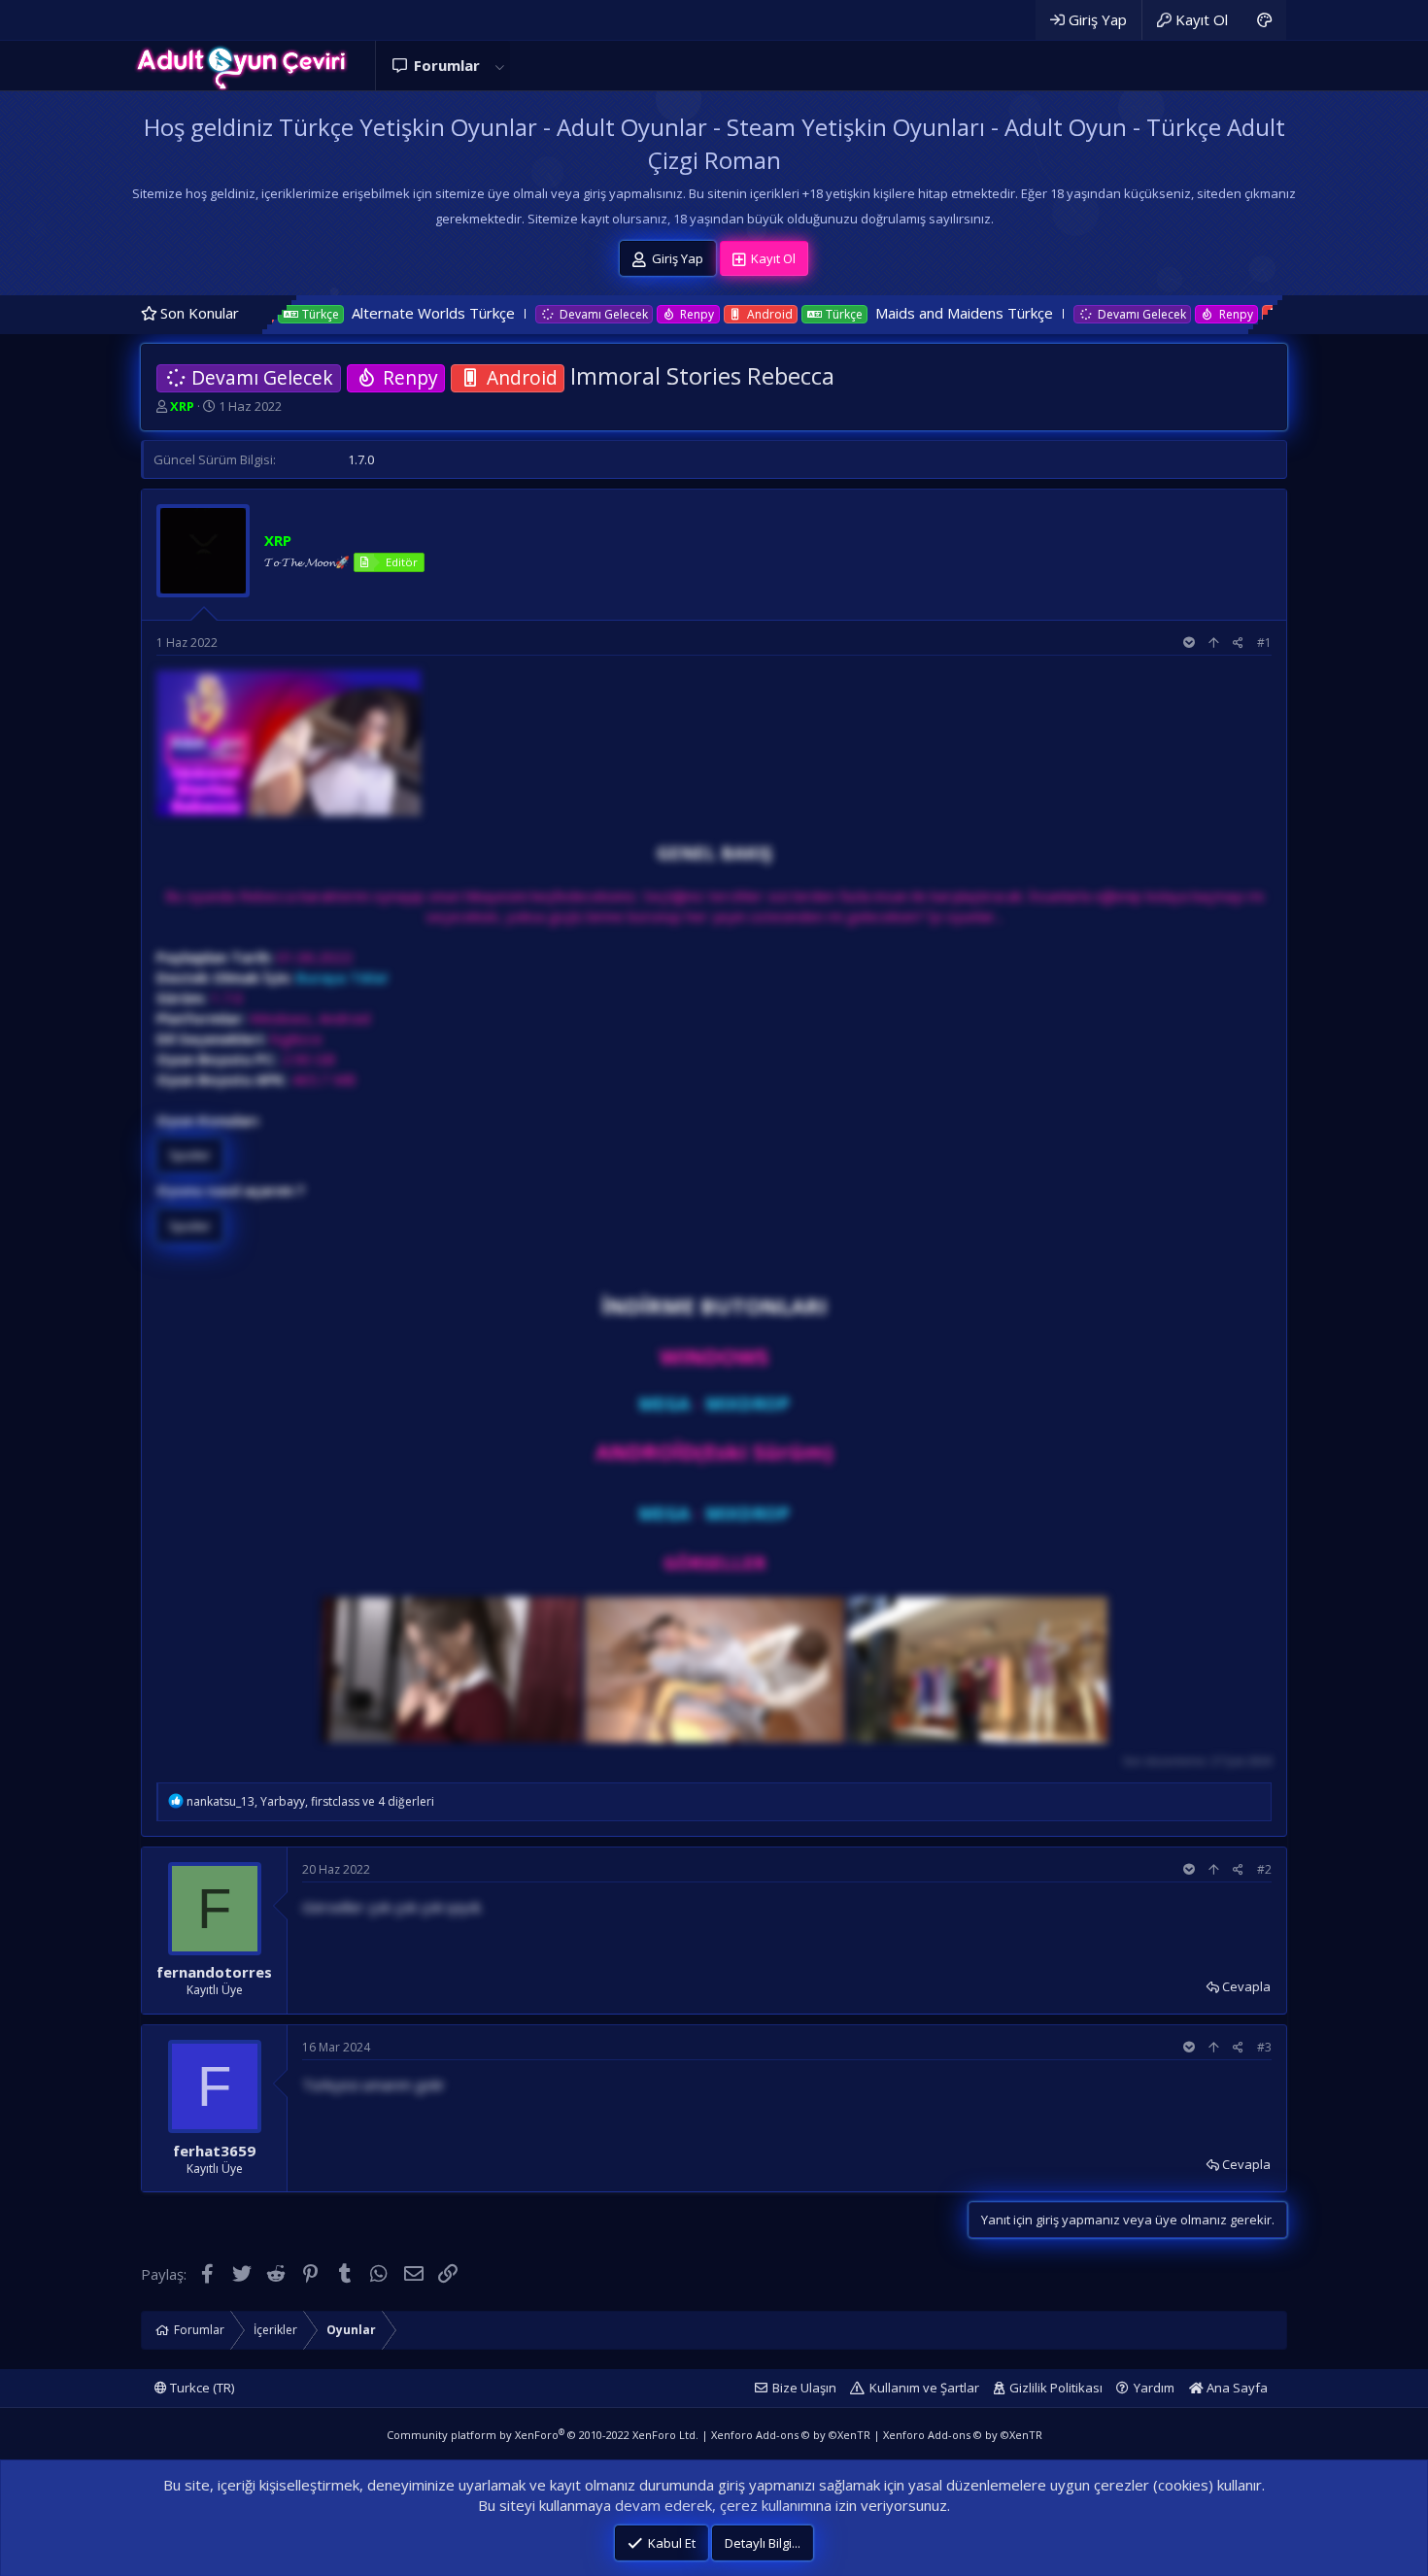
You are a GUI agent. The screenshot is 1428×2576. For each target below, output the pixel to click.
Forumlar (447, 65)
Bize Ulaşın (804, 2388)
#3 (1264, 2047)
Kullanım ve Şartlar (924, 2388)
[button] (499, 66)
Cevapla (1246, 1986)
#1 (1264, 643)
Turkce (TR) (201, 2388)
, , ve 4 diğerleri (310, 1801)
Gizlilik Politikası (1056, 2388)
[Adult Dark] (1264, 20)
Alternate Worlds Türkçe (303, 313)
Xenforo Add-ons (791, 2435)
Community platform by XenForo (543, 2435)
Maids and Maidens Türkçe (834, 313)
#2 (1264, 1869)
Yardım (1154, 2388)
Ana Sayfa (1236, 2388)
